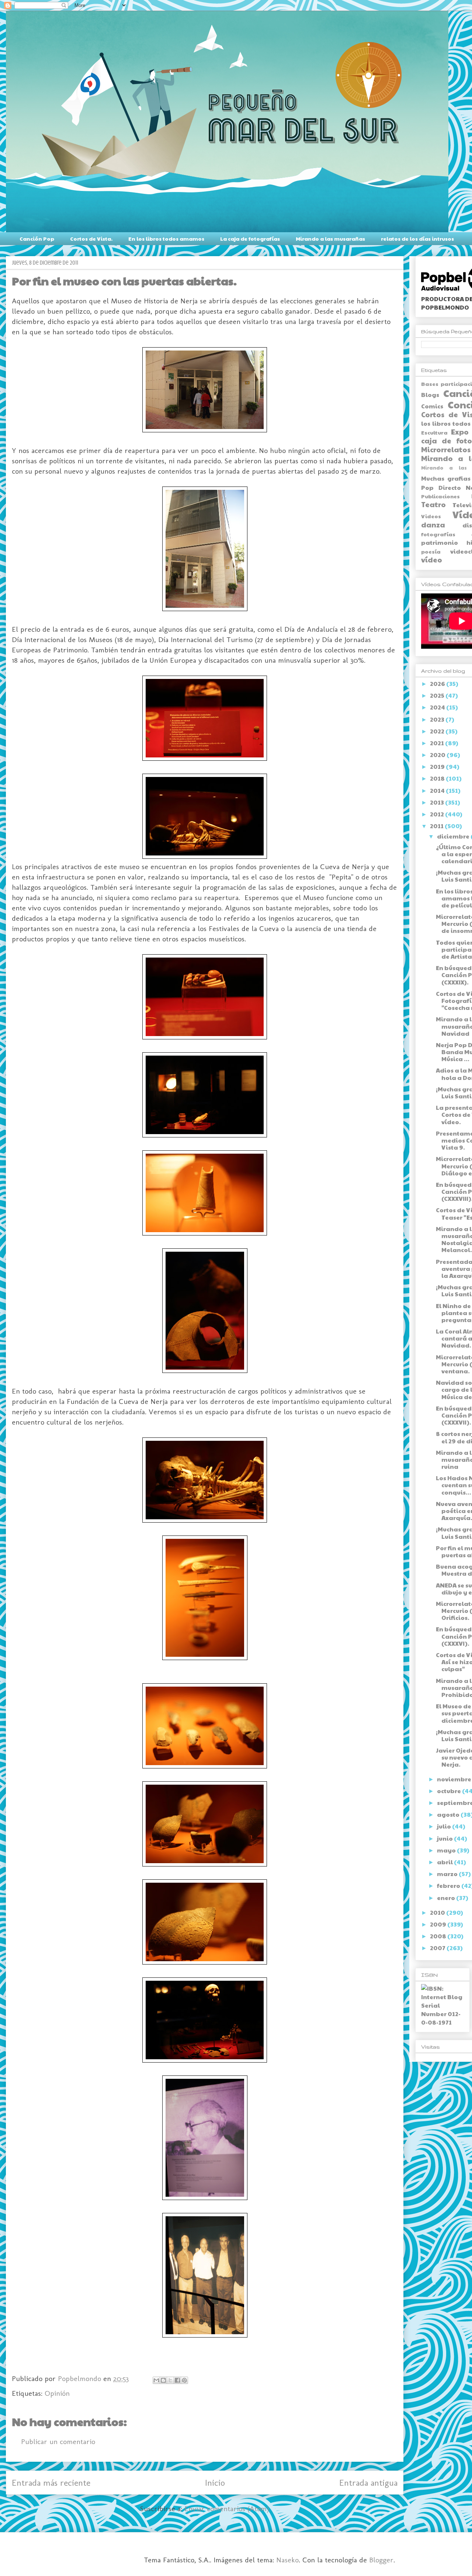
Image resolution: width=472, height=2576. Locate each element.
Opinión (57, 2393)
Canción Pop (37, 238)
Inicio (215, 2483)
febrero (449, 1885)
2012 (438, 814)
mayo (447, 1850)
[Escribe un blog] (163, 2380)
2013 (438, 802)
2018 (438, 778)
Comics (432, 406)
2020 (438, 755)
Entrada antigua (368, 2483)
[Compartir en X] (170, 2380)
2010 (438, 1912)
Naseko (287, 2560)
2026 (438, 684)
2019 (438, 766)
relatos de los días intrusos (417, 238)
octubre (450, 1791)
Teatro (433, 504)
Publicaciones (440, 496)
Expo (460, 432)
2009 (439, 1924)
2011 (437, 826)
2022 (438, 731)
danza (433, 524)
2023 (438, 719)
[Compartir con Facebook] (177, 2380)
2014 (438, 790)
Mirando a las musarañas (330, 238)
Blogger (381, 2560)
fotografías (438, 534)
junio (445, 1838)
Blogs (430, 395)
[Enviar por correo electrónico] (156, 2380)
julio (445, 1826)
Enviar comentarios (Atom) (227, 2509)
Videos (431, 516)
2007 (438, 1948)
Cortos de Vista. (91, 238)
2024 (438, 707)
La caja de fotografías (250, 238)
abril (445, 1862)
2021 (438, 743)
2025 (438, 695)
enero (447, 1898)
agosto (449, 1814)
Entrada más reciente (51, 2483)
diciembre (454, 836)
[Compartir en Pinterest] (184, 2380)
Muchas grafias (446, 478)
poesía (431, 551)
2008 (439, 1936)
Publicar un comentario (58, 2441)
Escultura (434, 432)
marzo (448, 1874)
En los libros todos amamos (166, 238)
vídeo (432, 560)
